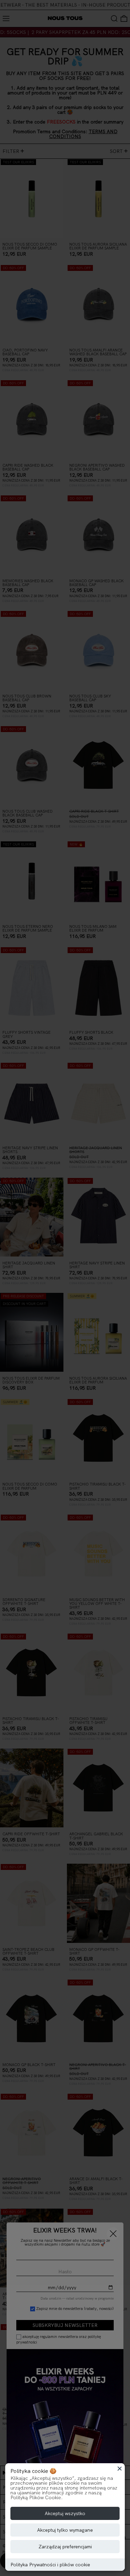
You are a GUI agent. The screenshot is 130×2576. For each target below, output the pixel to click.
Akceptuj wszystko (65, 2513)
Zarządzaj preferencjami (65, 2547)
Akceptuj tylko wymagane (65, 2530)
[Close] (120, 2468)
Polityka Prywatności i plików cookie (50, 2565)
